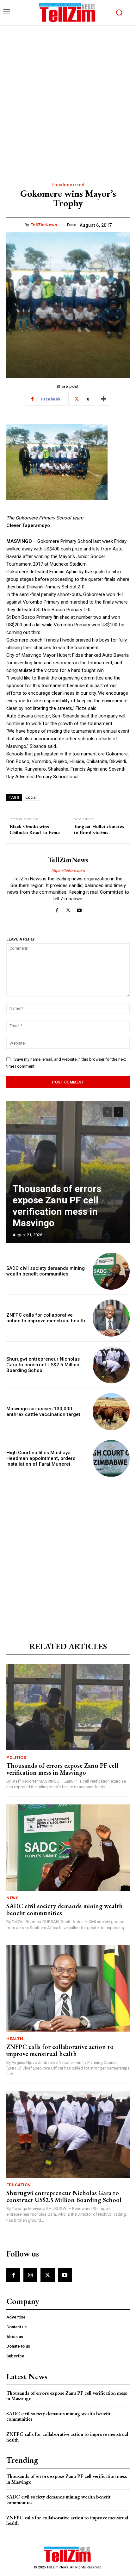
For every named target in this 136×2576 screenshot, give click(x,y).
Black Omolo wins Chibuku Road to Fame (35, 829)
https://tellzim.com (68, 870)
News (12, 1898)
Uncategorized (68, 185)
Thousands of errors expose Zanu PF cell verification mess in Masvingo (57, 1206)
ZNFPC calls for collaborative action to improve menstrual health (46, 1318)
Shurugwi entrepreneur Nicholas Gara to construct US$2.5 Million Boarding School (43, 1365)
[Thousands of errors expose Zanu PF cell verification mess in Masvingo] (68, 1172)
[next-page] (119, 1112)
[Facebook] (57, 909)
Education (19, 2185)
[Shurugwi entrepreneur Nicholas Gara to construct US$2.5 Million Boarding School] (111, 1365)
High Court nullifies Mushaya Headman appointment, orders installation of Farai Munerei (41, 1458)
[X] (68, 909)
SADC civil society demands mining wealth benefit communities (46, 1271)
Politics (16, 1757)
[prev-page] (107, 1112)
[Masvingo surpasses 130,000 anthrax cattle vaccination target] (111, 1412)
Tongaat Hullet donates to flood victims (99, 829)
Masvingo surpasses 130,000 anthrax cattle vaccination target (43, 1412)
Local (31, 797)
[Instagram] (30, 2275)
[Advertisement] (68, 97)
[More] (104, 399)
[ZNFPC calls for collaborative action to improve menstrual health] (111, 1318)
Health (15, 2039)
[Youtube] (79, 909)
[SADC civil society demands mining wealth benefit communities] (111, 1271)
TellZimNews (44, 225)
